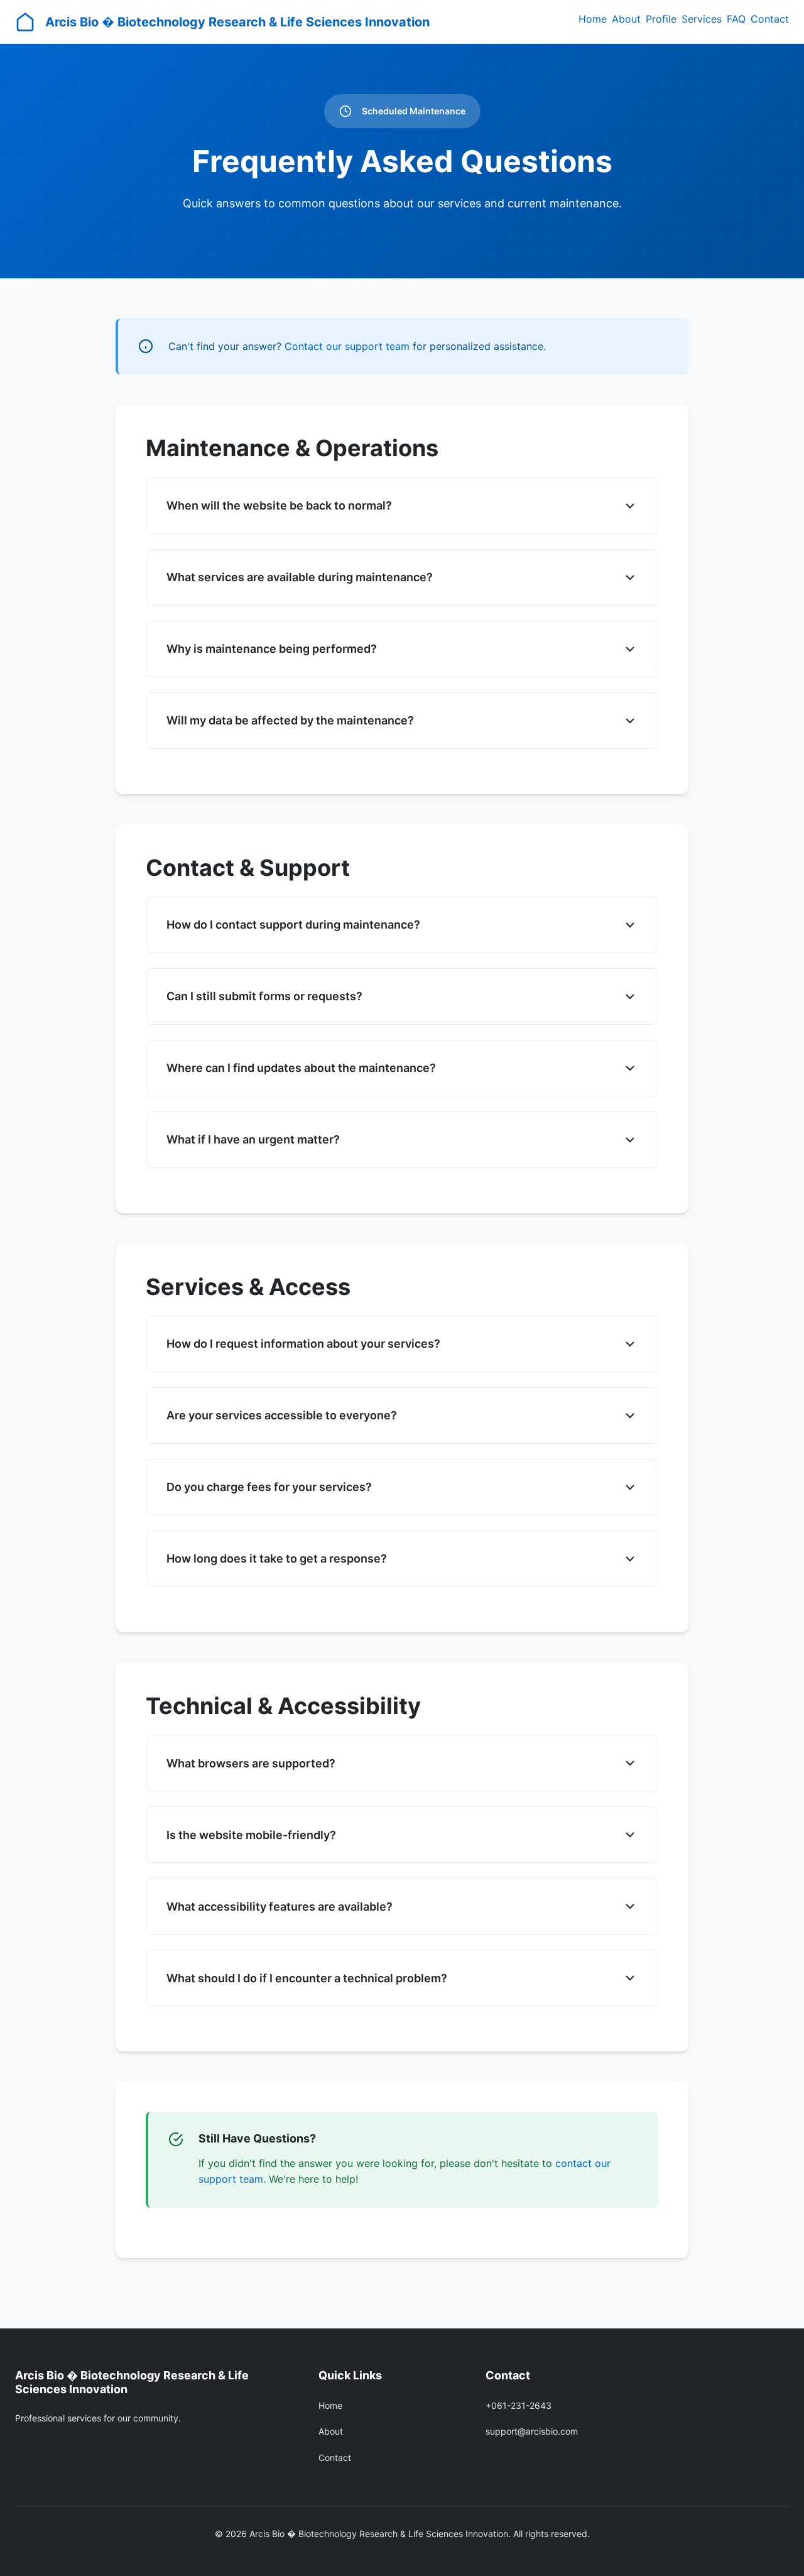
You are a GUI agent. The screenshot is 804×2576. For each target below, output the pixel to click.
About (626, 19)
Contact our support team (347, 346)
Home (593, 19)
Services (702, 19)
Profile (661, 19)
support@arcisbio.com (532, 2431)
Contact (770, 19)
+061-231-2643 (519, 2405)
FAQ (736, 19)
